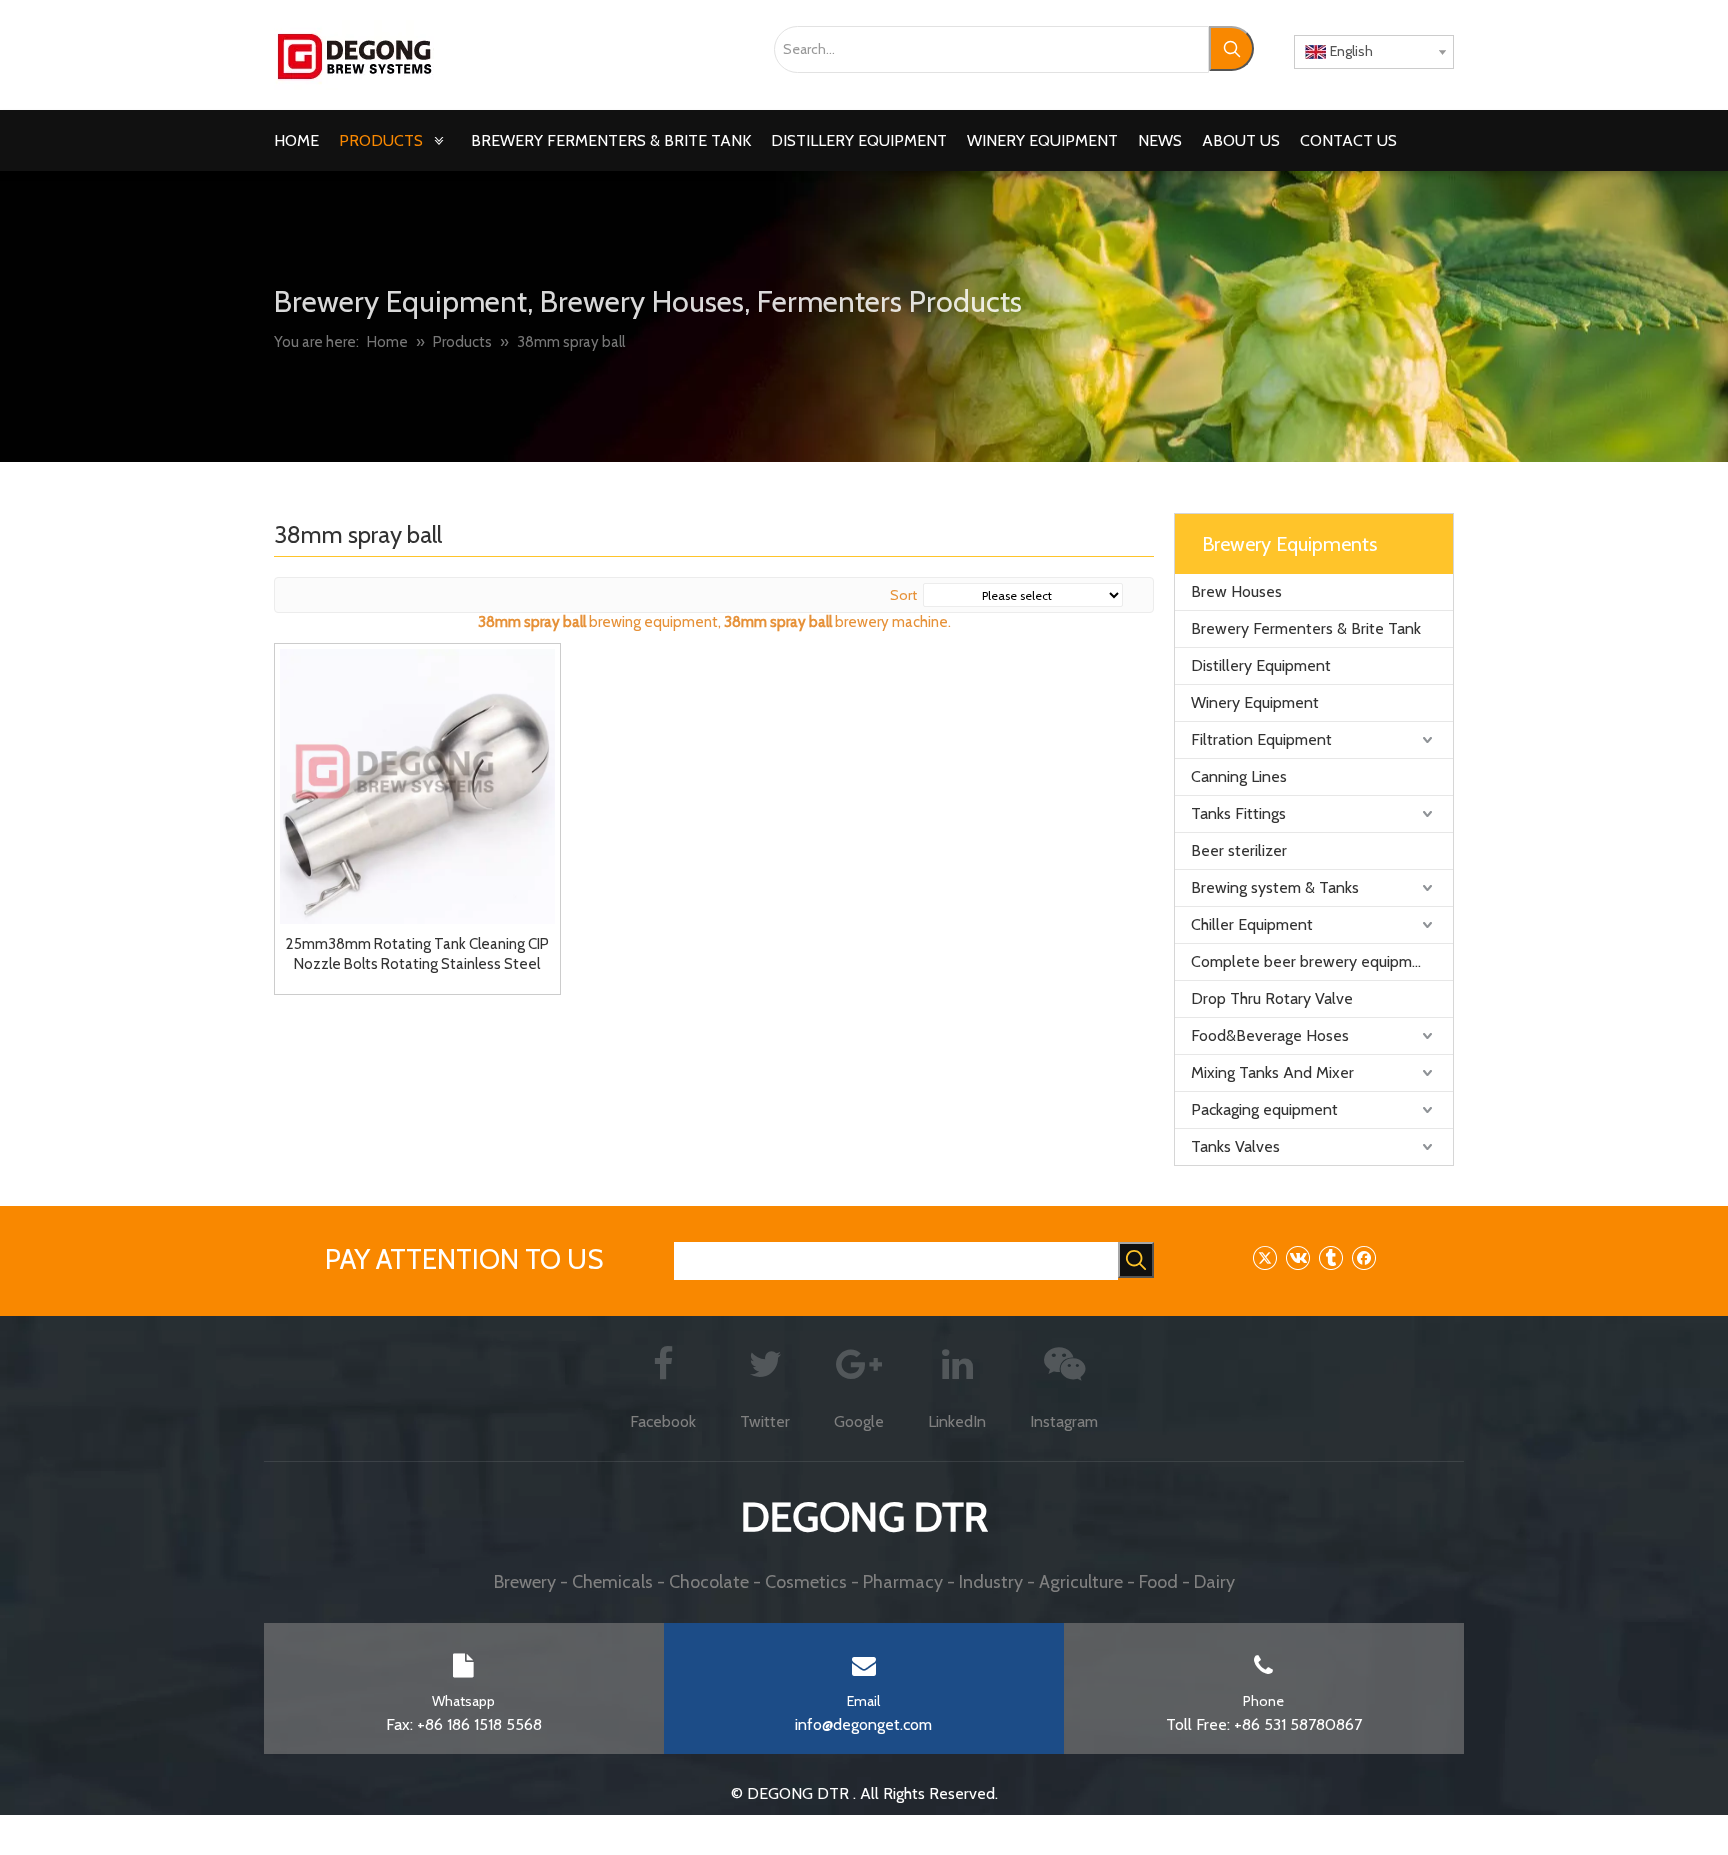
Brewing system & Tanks (1275, 887)
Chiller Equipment (1252, 924)
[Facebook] (1363, 1257)
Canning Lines (1239, 776)
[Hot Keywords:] (1231, 48)
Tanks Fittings (1238, 813)
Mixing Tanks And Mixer (1272, 1072)
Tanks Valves (1235, 1146)
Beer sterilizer (1239, 850)
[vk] (1297, 1257)
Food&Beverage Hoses (1270, 1035)
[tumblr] (1330, 1257)
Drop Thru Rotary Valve (1272, 998)
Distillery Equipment (1261, 665)
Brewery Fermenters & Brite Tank (1306, 628)
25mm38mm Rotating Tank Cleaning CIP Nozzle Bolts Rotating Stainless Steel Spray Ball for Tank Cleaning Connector (417, 954)
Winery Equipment (1255, 702)
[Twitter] (1264, 1257)
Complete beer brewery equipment (1313, 961)
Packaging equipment (1264, 1109)
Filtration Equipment (1261, 739)
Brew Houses (1236, 591)
